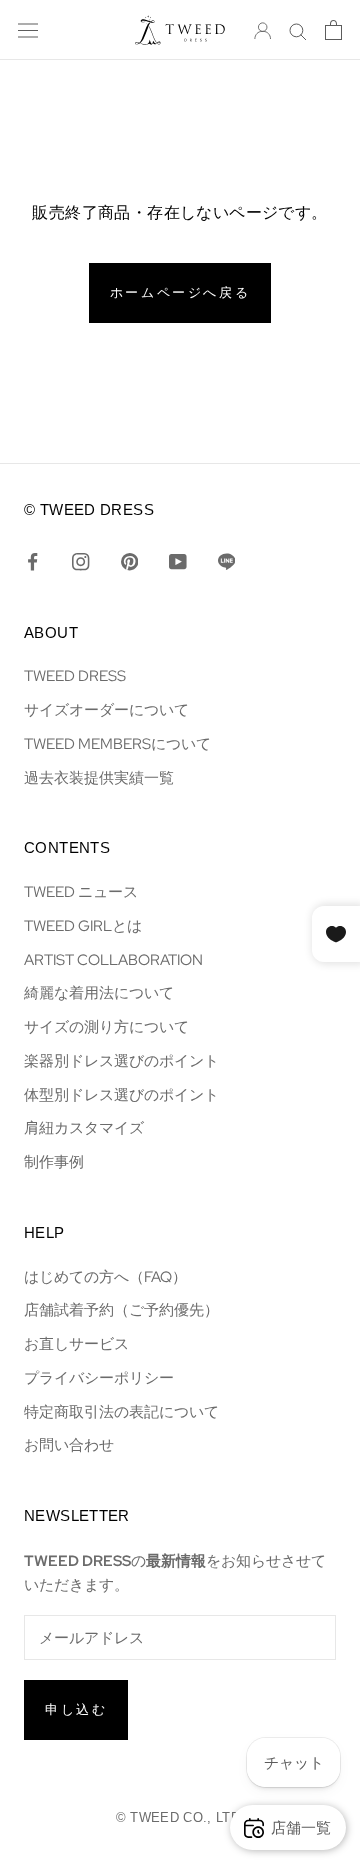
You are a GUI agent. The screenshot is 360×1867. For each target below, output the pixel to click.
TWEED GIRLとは (83, 925)
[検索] (298, 30)
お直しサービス (76, 1343)
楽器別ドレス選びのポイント (121, 1060)
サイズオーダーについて (106, 709)
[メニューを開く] (28, 30)
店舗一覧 (301, 1827)
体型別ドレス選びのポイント (121, 1094)
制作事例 (54, 1161)
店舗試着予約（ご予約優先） (121, 1309)
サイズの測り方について (106, 1026)
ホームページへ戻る (180, 292)
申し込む (76, 1709)
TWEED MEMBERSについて (117, 743)
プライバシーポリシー (99, 1377)
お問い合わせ (69, 1444)
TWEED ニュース (81, 891)
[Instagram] (80, 561)
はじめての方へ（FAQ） (105, 1276)
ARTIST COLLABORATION (113, 959)
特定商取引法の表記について (121, 1411)
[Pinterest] (129, 561)
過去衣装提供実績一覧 (99, 777)
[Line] (226, 561)
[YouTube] (177, 561)
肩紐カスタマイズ (84, 1127)
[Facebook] (32, 561)
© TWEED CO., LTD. (180, 1817)
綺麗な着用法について (99, 992)
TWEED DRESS (75, 675)
